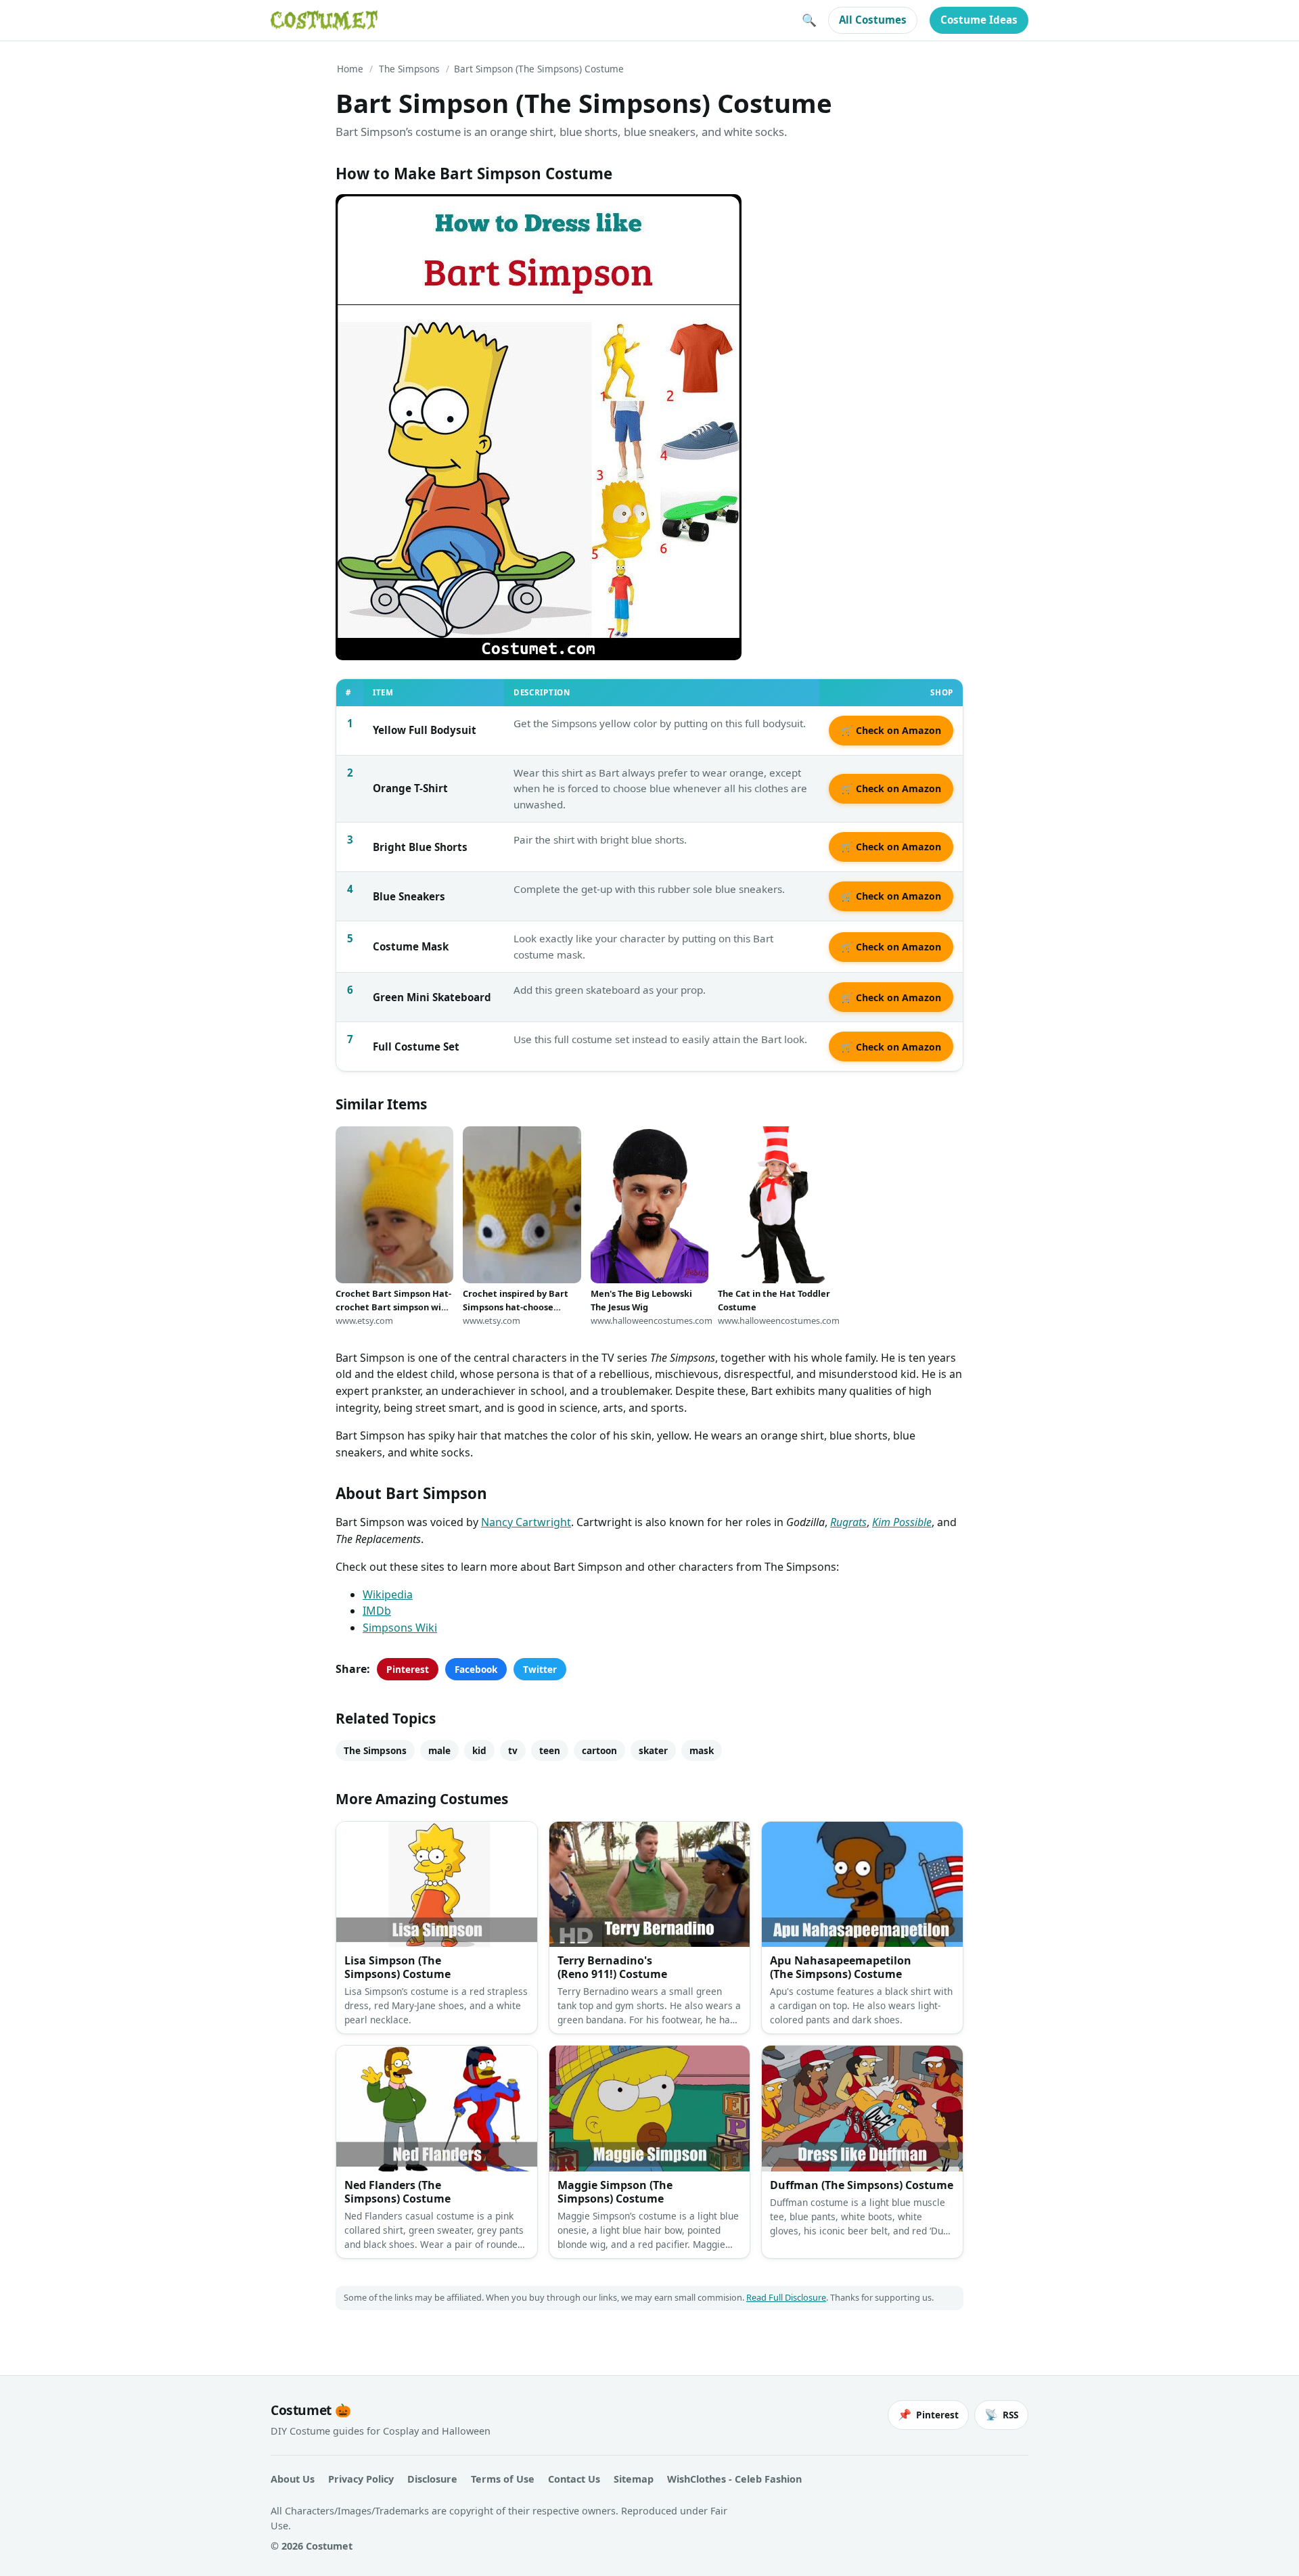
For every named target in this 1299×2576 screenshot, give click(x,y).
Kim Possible (902, 1522)
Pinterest (408, 1669)
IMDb (377, 1611)
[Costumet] (324, 20)
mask (702, 1750)
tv (513, 1750)
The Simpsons (409, 69)
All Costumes (873, 20)
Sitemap (634, 2479)
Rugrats (848, 1522)
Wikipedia (388, 1594)
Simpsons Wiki (400, 1628)
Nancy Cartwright (526, 1522)
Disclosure (432, 2479)
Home (350, 69)
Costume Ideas (979, 20)
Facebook (476, 1669)
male (439, 1750)
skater (653, 1750)
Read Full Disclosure (786, 2297)
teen (550, 1750)
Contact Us (574, 2479)
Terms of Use (503, 2479)
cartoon (599, 1750)
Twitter (540, 1669)
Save (366, 215)
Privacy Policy (361, 2479)
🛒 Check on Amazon (891, 730)
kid (479, 1750)
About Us (293, 2479)
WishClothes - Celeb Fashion (734, 2479)
